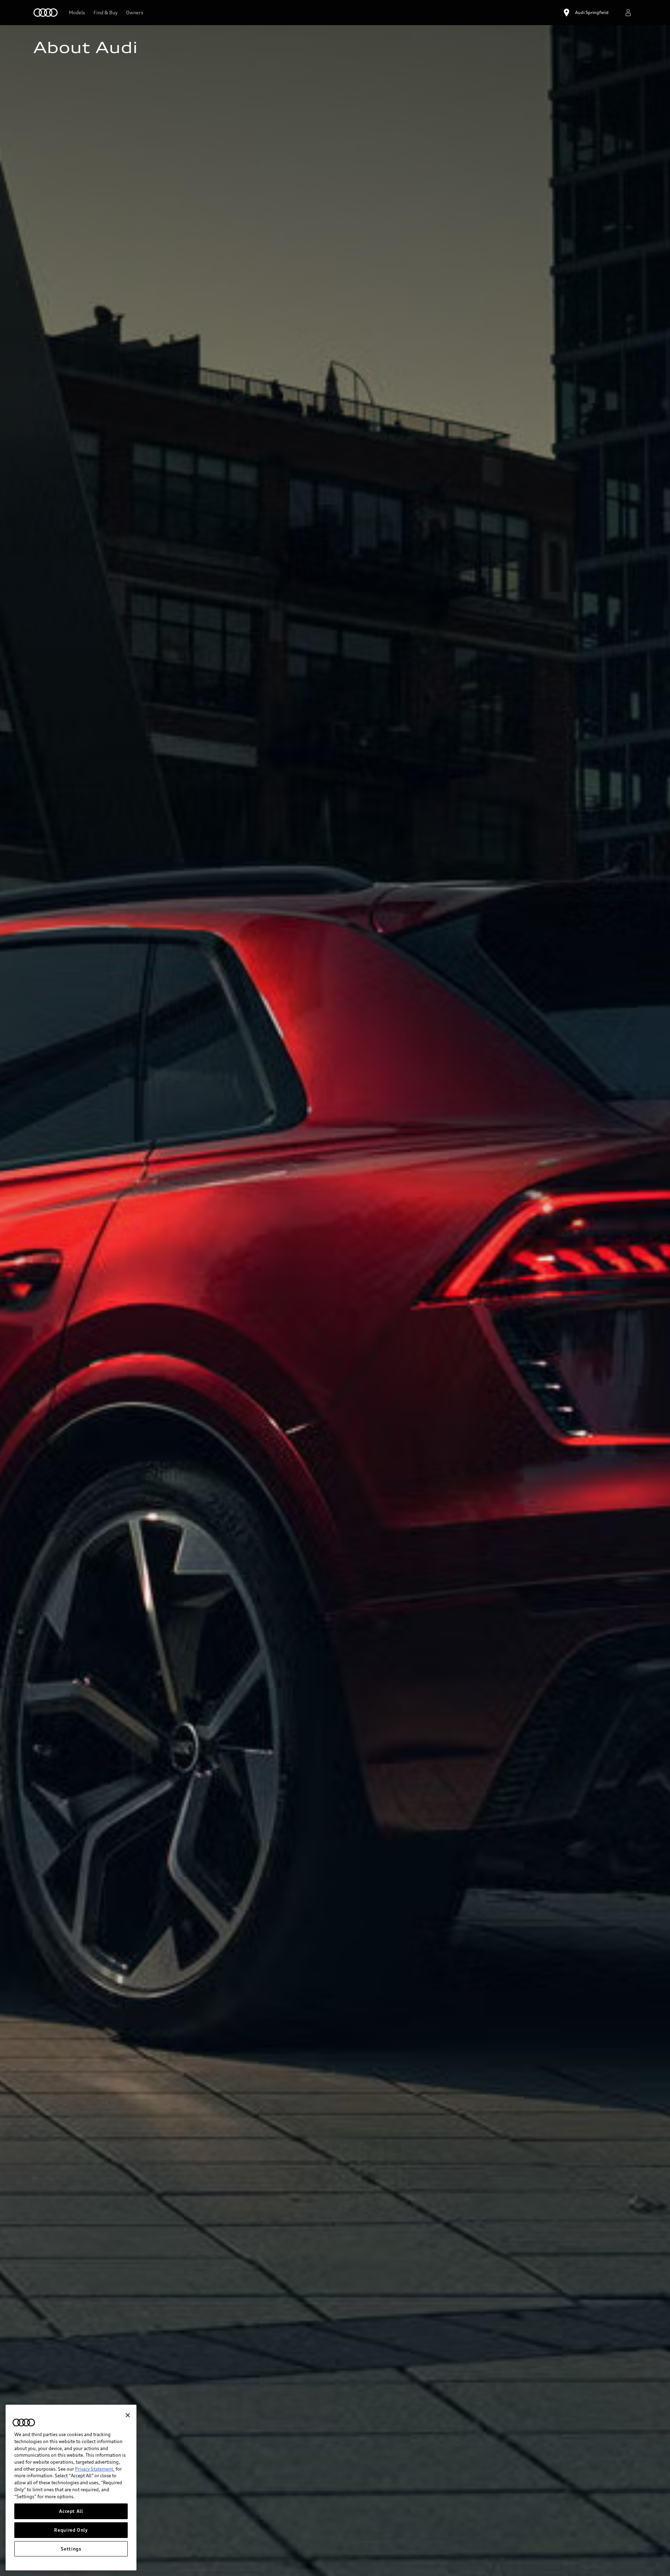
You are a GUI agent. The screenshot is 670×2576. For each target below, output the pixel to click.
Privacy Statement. (95, 2469)
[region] (71, 2488)
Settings (71, 2549)
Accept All (71, 2511)
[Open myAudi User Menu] (628, 13)
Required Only (71, 2530)
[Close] (128, 2415)
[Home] (46, 13)
